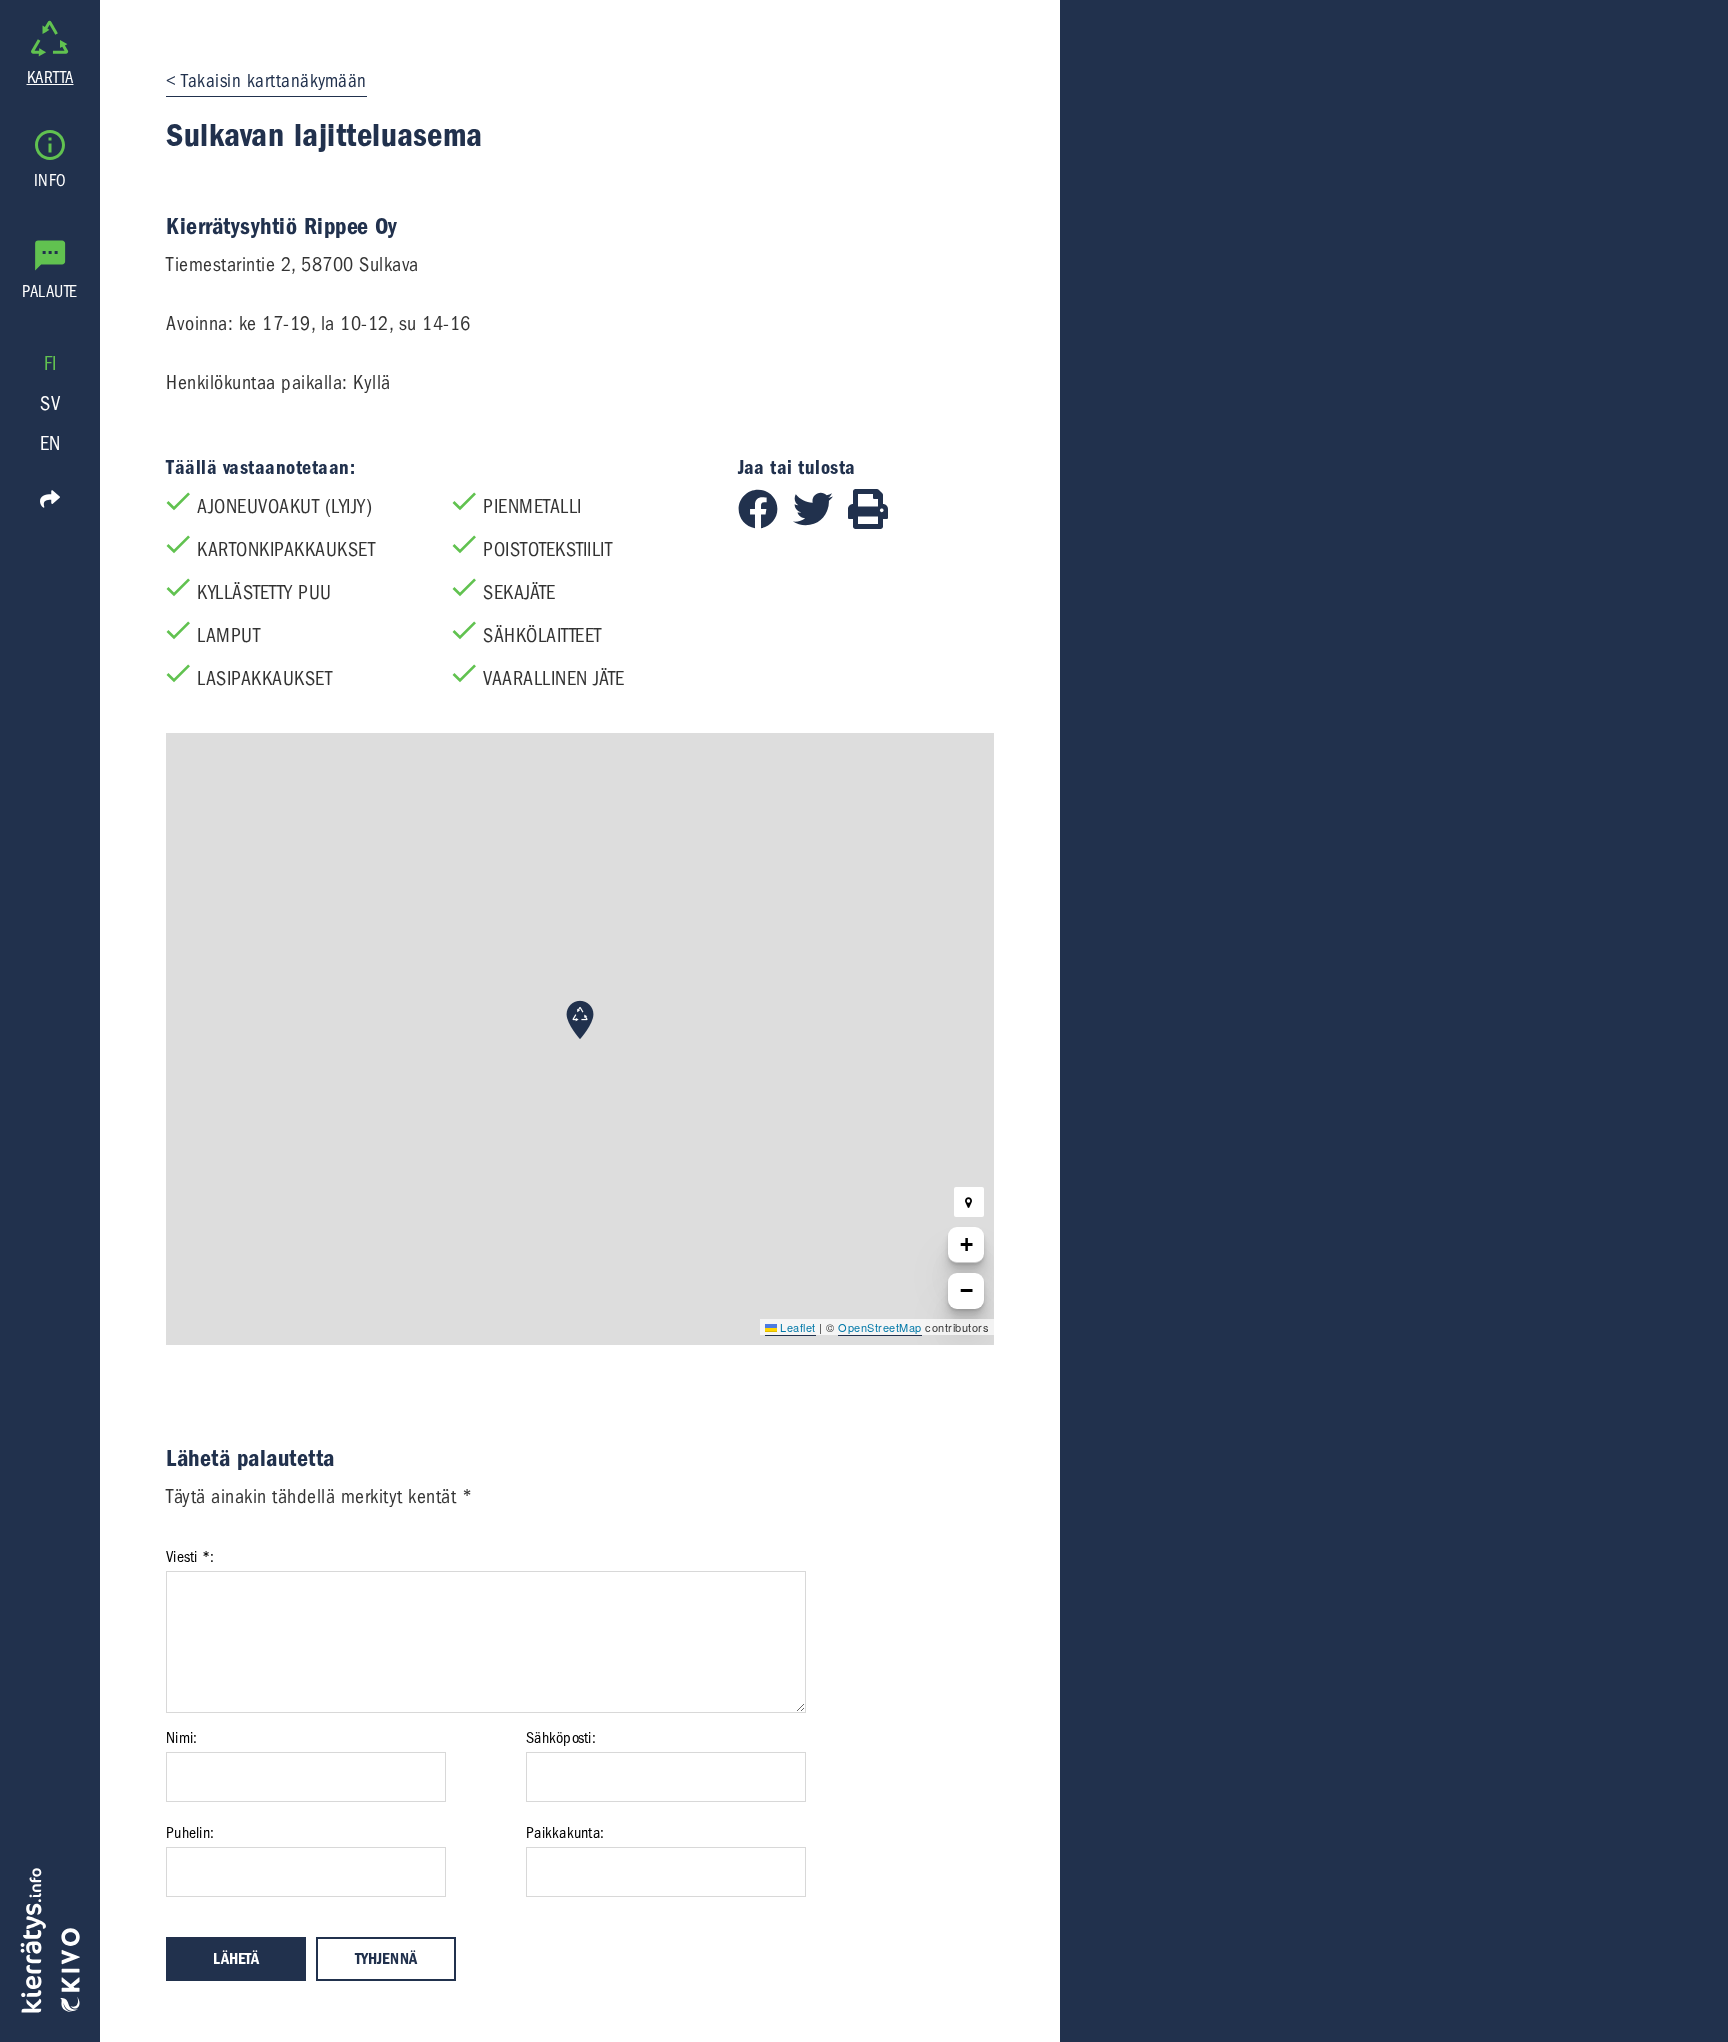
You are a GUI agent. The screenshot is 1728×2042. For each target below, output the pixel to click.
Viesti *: (190, 1557)
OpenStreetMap (880, 1327)
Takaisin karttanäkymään (274, 81)
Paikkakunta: (565, 1833)
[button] (580, 1020)
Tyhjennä (386, 1959)
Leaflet (796, 1327)
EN (50, 443)
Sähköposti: (561, 1738)
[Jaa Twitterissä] (820, 522)
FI (50, 363)
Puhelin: (190, 1833)
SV (50, 403)
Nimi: (181, 1738)
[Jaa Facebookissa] (765, 522)
